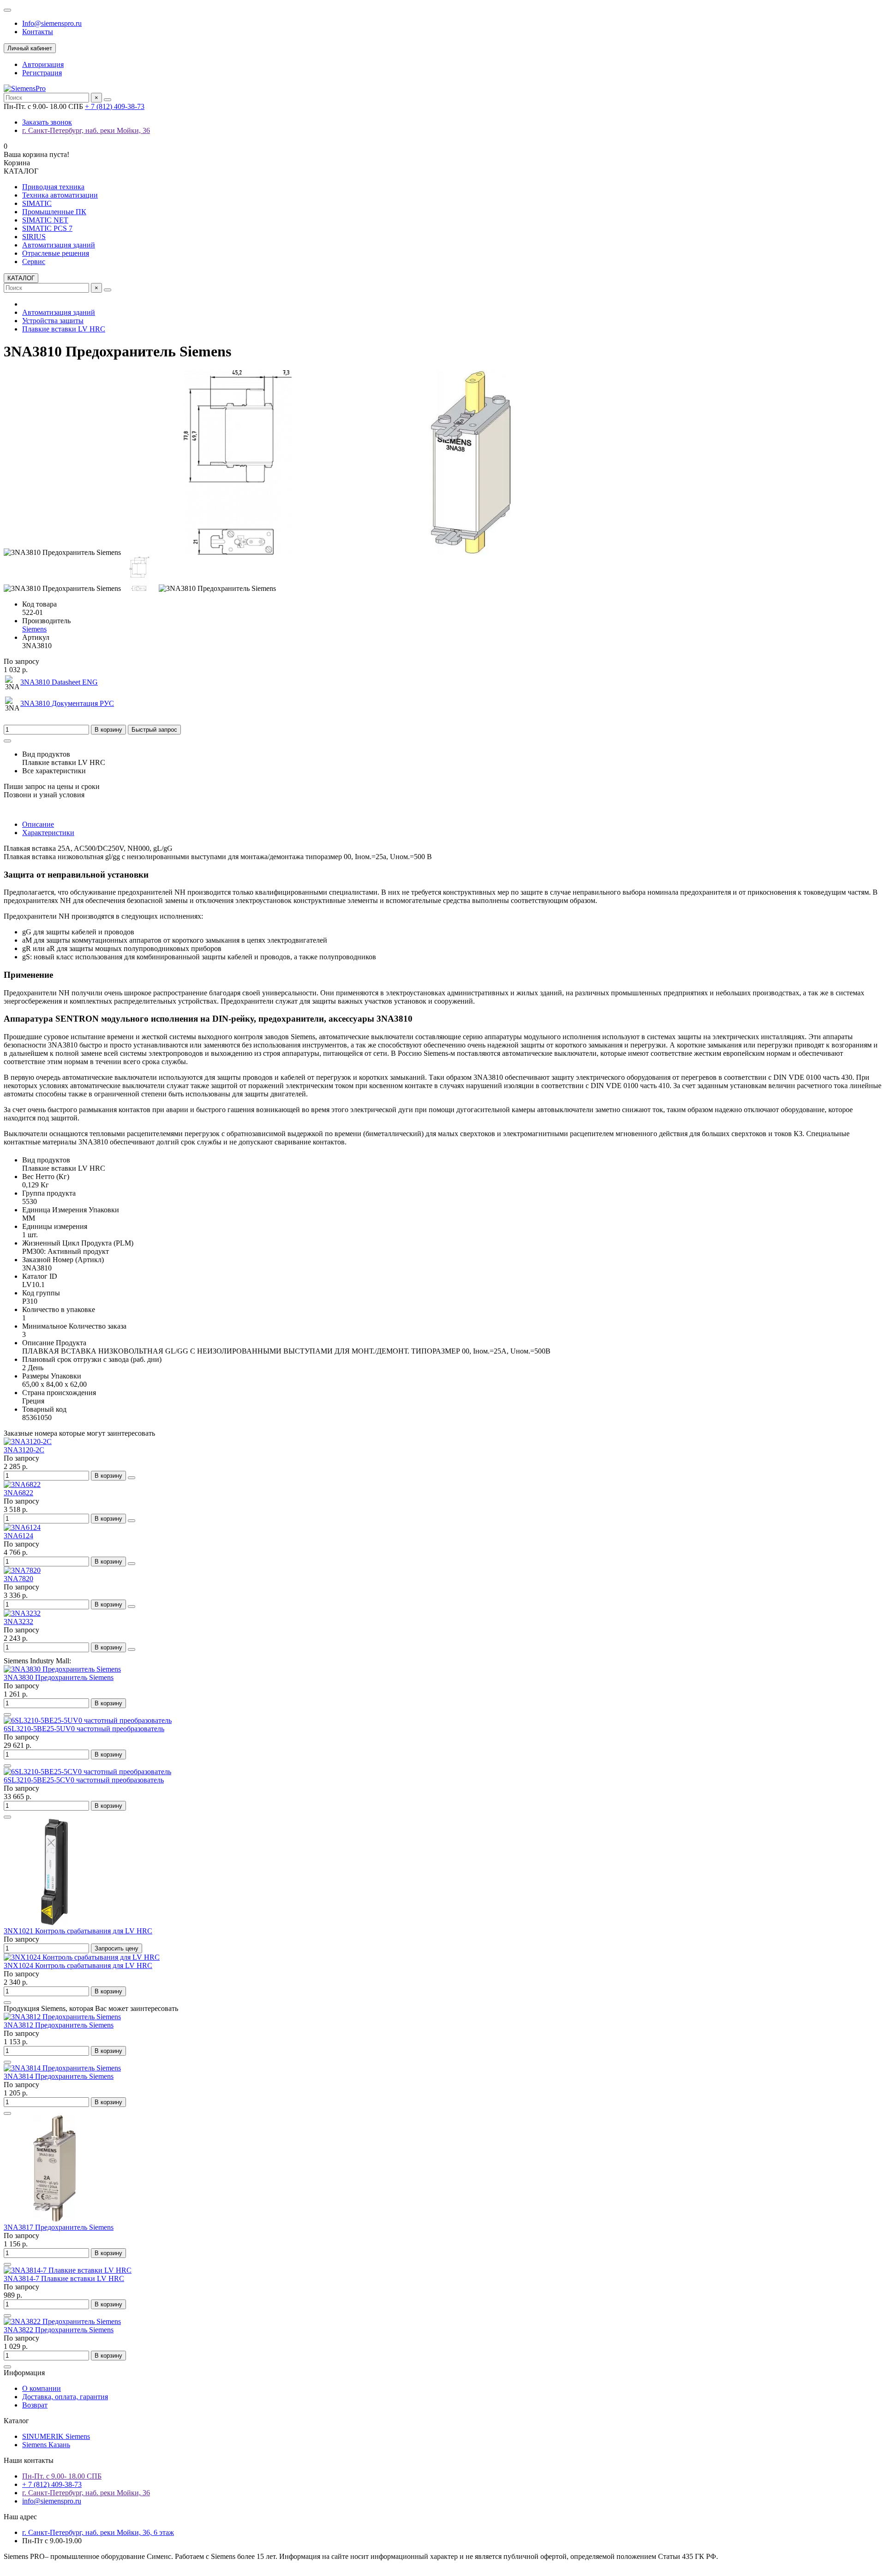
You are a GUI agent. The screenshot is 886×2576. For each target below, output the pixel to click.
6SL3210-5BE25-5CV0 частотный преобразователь (84, 1780)
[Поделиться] (7, 741)
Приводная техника (53, 187)
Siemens (34, 629)
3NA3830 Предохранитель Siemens (59, 1677)
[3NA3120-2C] (28, 1441)
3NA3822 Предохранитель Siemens (59, 2330)
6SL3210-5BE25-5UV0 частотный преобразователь (84, 1729)
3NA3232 (18, 1622)
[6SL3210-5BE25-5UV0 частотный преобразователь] (88, 1720)
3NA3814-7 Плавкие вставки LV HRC (64, 2278)
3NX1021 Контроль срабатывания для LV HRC (78, 1931)
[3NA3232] (22, 1613)
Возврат (35, 2405)
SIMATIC (37, 203)
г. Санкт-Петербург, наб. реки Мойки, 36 (86, 130)
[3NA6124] (22, 1527)
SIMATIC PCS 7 (47, 228)
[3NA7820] (22, 1570)
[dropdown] (7, 10)
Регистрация (42, 73)
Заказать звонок (47, 122)
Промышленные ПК (54, 212)
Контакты (38, 32)
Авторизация (43, 64)
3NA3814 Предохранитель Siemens (59, 2076)
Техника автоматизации (60, 195)
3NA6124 (18, 1536)
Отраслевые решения (56, 253)
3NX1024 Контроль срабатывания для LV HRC (78, 1965)
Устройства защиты (53, 321)
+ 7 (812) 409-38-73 (115, 106)
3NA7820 (18, 1579)
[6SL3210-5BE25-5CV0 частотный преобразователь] (87, 1772)
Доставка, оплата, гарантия (65, 2397)
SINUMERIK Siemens (56, 2436)
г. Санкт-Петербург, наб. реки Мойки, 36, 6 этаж (98, 2532)
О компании (42, 2388)
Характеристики (48, 833)
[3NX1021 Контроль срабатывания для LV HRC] (54, 1923)
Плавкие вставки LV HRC (64, 329)
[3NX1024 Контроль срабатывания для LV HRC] (82, 1957)
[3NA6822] (22, 1484)
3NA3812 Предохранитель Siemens (59, 2025)
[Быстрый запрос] (7, 1715)
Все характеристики (54, 771)
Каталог (16, 2421)
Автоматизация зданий (59, 245)
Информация (24, 2373)
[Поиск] (108, 100)
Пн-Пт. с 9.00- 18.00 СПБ (62, 2476)
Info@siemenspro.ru (52, 23)
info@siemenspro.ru (52, 2501)
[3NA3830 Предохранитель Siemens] (62, 1669)
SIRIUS (34, 237)
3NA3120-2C (24, 1450)
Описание (38, 824)
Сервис (34, 262)
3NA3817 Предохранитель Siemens (59, 2227)
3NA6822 (18, 1493)
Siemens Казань (46, 2445)
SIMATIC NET (45, 220)
